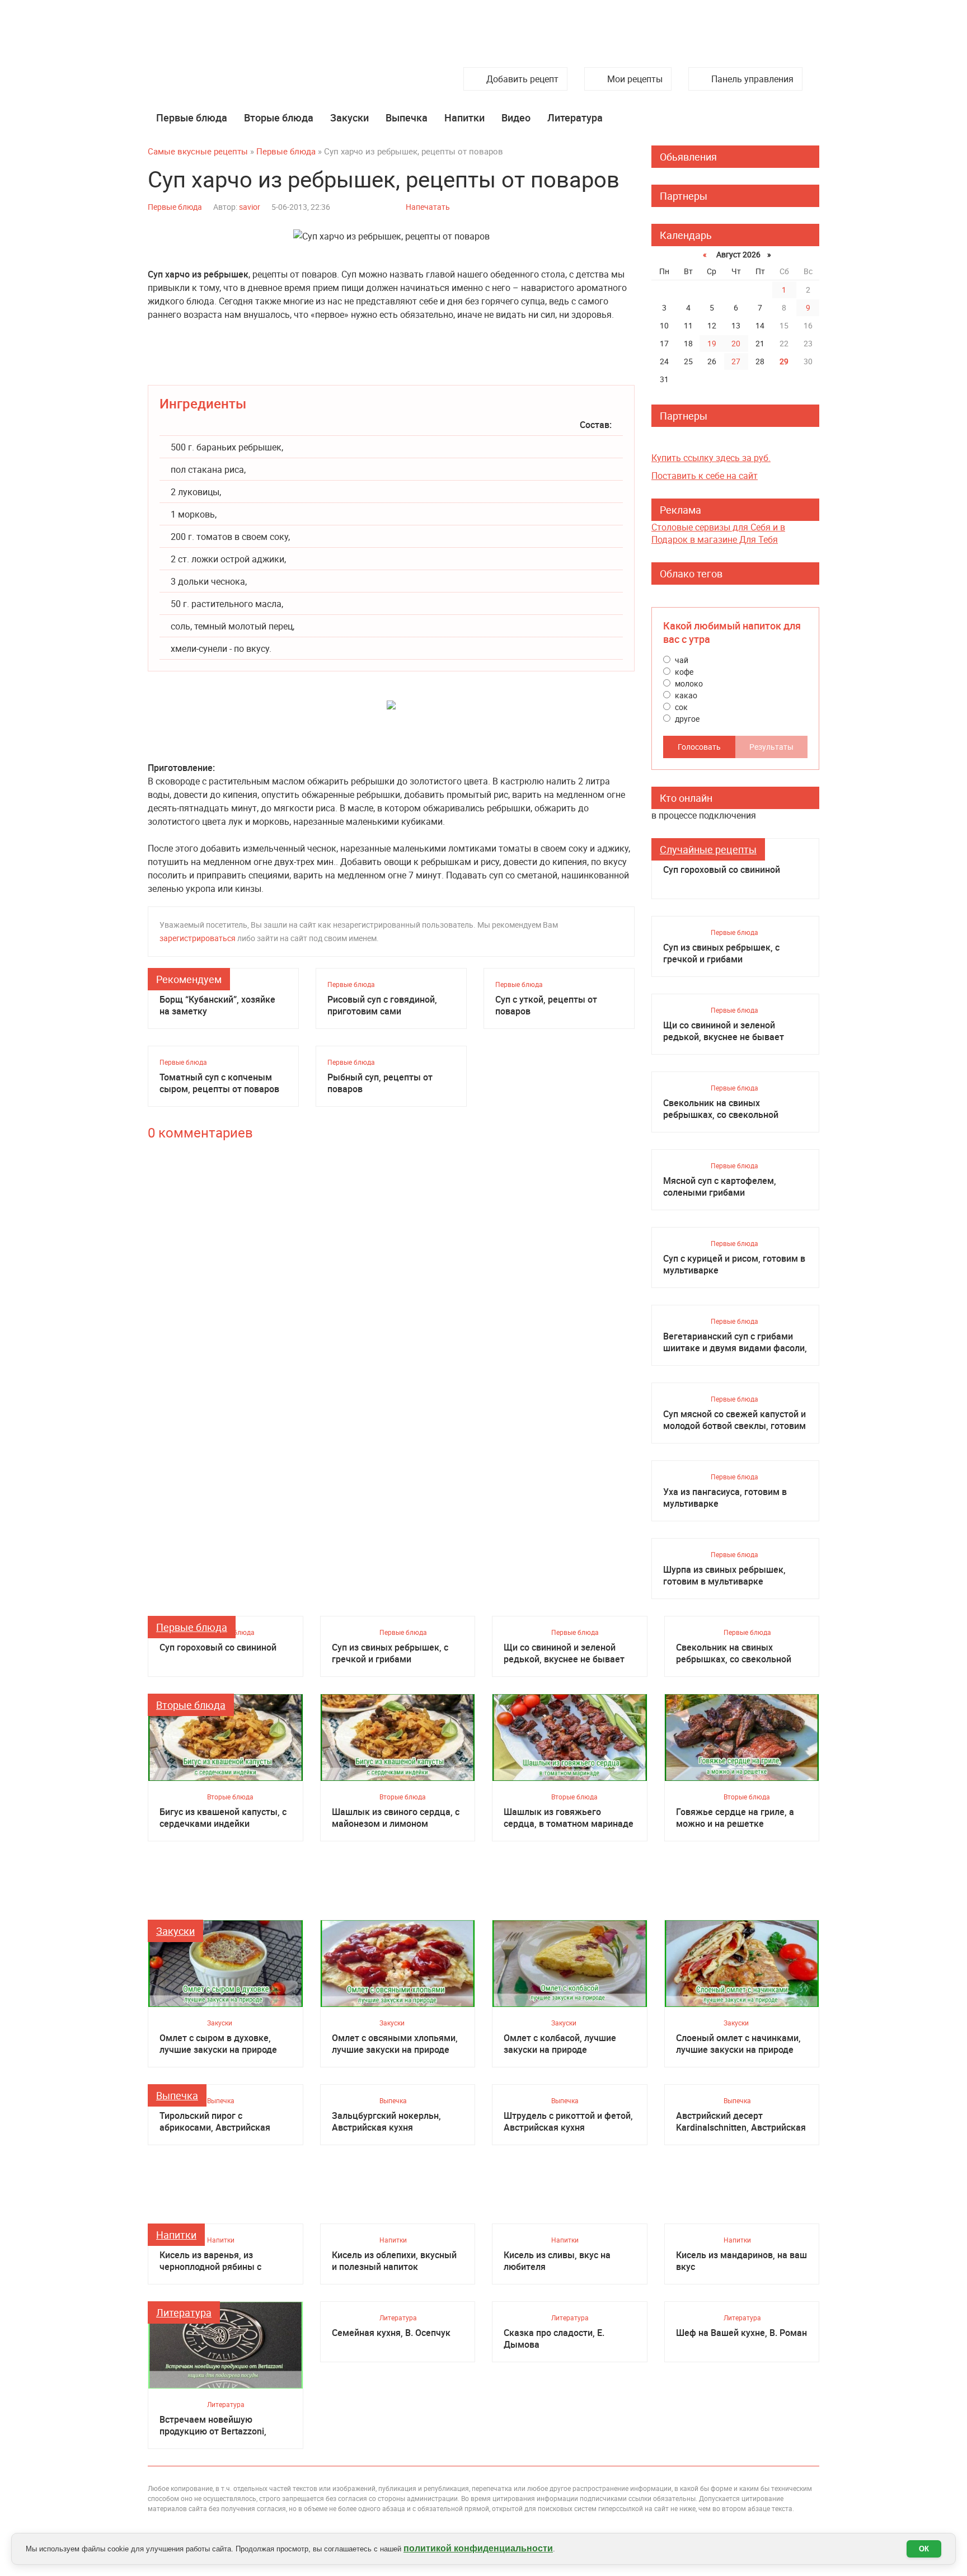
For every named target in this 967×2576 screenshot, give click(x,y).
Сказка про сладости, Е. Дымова (554, 2339)
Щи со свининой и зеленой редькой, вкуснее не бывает (724, 1031)
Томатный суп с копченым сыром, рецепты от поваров (219, 1083)
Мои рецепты (635, 79)
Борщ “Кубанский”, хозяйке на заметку (217, 1005)
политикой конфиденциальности (478, 2548)
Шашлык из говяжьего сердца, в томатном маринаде (569, 1818)
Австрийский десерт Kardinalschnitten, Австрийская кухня (741, 2122)
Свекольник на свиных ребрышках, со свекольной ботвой (721, 1109)
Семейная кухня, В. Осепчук (391, 2333)
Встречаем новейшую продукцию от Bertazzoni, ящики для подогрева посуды (223, 2425)
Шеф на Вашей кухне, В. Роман (741, 2333)
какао (685, 695)
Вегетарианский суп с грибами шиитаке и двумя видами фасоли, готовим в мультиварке (735, 1342)
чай (681, 660)
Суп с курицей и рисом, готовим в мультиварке (734, 1265)
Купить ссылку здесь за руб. (711, 458)
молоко (688, 683)
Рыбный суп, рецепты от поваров (380, 1083)
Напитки (464, 117)
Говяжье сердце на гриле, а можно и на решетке (735, 1818)
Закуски (349, 117)
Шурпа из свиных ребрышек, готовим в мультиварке (724, 1576)
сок (680, 707)
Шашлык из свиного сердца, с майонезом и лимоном (396, 1818)
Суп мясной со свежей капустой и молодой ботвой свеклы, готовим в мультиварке (734, 1420)
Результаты (771, 747)
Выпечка (407, 117)
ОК (924, 2549)
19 (712, 343)
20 (736, 343)
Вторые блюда (279, 117)
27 (736, 361)
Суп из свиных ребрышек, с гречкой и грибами (721, 953)
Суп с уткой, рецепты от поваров (546, 1005)
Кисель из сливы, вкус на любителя (557, 2261)
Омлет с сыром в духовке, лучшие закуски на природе (218, 2044)
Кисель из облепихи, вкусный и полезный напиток (394, 2261)
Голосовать (699, 747)
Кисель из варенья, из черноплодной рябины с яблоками (210, 2261)
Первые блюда (192, 117)
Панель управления (752, 79)
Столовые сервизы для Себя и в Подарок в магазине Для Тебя (718, 533)
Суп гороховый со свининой (722, 870)
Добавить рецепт (522, 79)
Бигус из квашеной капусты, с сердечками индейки (223, 1818)
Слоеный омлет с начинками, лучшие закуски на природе (738, 2044)
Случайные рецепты (708, 849)
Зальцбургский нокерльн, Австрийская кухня (386, 2122)
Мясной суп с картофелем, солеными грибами (720, 1187)
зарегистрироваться (198, 938)
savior (250, 207)
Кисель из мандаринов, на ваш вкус (741, 2261)
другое (686, 719)
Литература (575, 117)
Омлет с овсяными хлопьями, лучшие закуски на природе (395, 2044)
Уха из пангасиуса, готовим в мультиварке (725, 1498)
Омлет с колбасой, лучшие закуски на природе (560, 2044)
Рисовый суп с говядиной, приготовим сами (382, 1005)
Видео (516, 117)
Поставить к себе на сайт (705, 476)
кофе (683, 672)
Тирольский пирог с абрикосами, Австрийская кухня (215, 2122)
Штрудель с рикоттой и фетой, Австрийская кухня (568, 2122)
